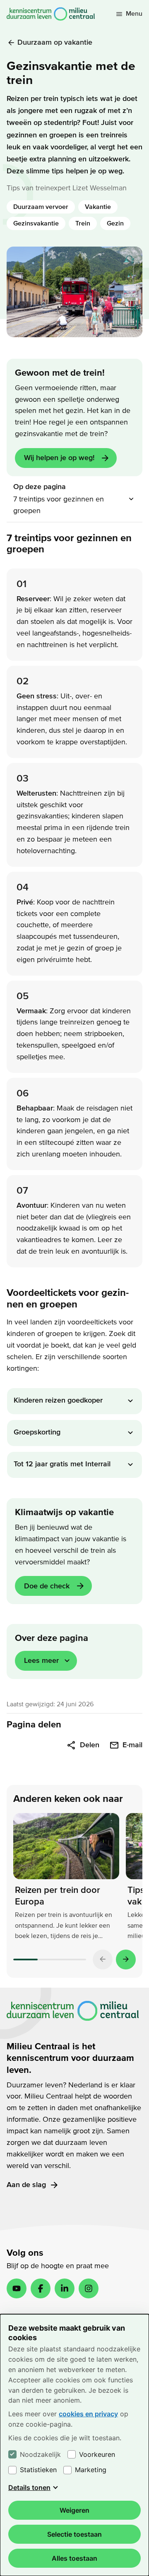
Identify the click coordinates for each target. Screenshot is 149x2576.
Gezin (115, 223)
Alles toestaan (74, 2558)
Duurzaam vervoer (41, 207)
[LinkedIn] (65, 2288)
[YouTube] (17, 2288)
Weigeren (74, 2510)
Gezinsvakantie (36, 223)
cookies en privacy (88, 2414)
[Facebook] (41, 2288)
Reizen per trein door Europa (58, 1896)
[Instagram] (89, 2288)
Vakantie (98, 207)
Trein (83, 223)
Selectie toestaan (74, 2534)
